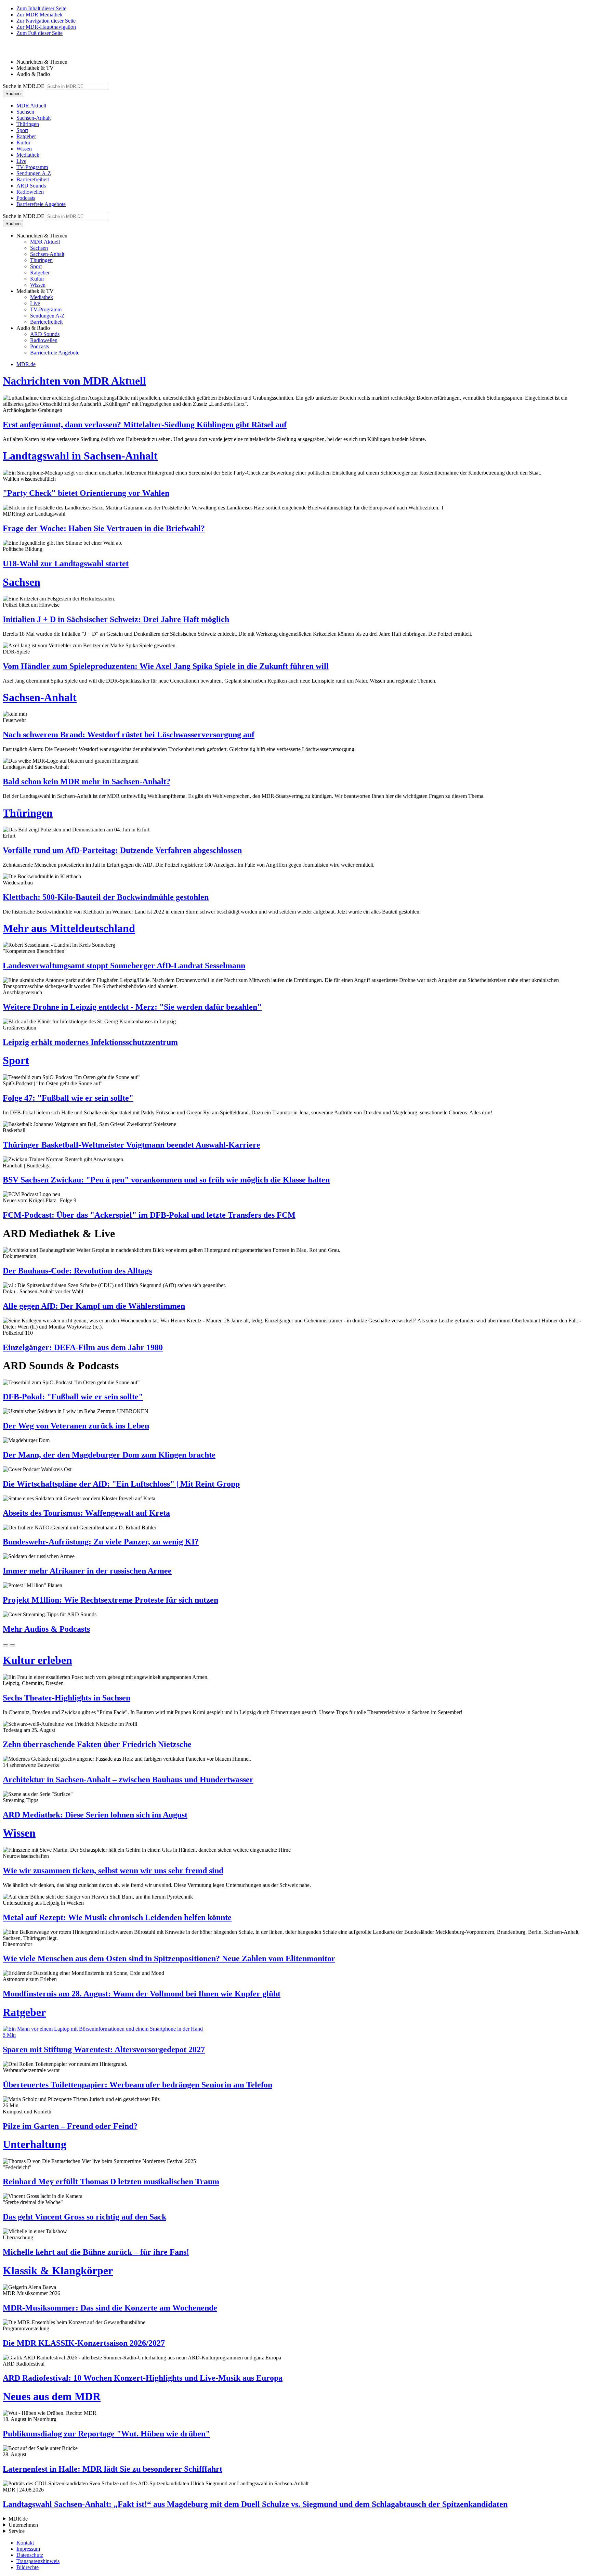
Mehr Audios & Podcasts (46, 1629)
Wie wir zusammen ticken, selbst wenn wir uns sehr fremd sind (113, 1870)
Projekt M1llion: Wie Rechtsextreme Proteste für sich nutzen (110, 1600)
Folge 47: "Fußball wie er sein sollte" (68, 1098)
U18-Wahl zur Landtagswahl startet (66, 564)
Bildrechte (28, 2567)
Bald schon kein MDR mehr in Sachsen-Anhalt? (87, 781)
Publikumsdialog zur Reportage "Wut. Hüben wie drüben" (106, 2434)
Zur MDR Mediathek (40, 15)
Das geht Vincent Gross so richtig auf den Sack (84, 2217)
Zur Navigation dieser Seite (46, 21)
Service (17, 2531)
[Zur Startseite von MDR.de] (17, 50)
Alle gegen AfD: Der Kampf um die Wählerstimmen (94, 1306)
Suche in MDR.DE (24, 86)
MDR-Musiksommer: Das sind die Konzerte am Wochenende (110, 2308)
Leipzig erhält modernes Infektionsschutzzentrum (90, 1042)
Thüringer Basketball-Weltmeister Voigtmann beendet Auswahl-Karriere (132, 1145)
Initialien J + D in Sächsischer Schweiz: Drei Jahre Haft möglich (116, 619)
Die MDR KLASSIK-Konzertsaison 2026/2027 (84, 2343)
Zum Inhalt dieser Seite (41, 8)
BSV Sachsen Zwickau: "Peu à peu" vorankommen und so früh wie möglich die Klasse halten (166, 1180)
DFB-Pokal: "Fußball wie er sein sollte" (73, 1397)
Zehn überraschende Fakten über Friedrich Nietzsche (97, 1744)
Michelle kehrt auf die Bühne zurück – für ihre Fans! (96, 2252)
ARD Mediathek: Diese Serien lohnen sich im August (95, 1815)
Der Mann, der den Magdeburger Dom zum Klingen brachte (109, 1455)
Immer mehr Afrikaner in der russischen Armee (87, 1571)
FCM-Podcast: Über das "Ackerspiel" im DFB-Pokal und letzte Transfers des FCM (149, 1215)
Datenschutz (30, 2555)
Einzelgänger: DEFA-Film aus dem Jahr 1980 (83, 1347)
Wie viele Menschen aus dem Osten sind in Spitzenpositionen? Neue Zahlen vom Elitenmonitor (169, 1958)
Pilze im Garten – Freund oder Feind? (70, 2126)
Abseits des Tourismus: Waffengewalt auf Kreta (86, 1513)
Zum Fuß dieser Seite (40, 33)
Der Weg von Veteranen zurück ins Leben (76, 1426)
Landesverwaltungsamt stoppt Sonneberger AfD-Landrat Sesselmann (124, 966)
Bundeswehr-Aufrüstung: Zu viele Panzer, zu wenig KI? (101, 1542)
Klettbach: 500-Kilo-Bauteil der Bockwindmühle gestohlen (106, 897)
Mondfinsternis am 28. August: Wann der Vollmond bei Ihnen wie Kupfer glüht (142, 1994)
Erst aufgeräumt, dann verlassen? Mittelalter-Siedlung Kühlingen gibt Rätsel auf (145, 425)
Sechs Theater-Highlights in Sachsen (67, 1698)
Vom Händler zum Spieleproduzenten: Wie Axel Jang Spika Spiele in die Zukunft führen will (166, 666)
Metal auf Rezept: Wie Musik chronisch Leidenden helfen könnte (117, 1917)
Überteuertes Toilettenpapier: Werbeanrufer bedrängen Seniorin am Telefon (137, 2085)
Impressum (28, 2549)
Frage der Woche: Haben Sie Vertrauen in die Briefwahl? (104, 528)
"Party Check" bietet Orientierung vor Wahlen (86, 493)
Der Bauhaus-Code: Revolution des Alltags (77, 1271)
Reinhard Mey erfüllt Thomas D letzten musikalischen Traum (111, 2182)
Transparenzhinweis (38, 2561)
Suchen (13, 94)
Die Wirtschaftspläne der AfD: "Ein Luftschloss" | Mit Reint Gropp (121, 1484)
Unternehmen (23, 2525)
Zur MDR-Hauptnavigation (46, 27)
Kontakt (25, 2543)
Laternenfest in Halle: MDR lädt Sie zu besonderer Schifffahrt (113, 2469)
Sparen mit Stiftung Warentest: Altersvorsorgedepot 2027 (104, 2049)
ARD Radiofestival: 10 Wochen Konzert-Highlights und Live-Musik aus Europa (143, 2378)
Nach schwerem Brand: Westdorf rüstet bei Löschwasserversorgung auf (129, 735)
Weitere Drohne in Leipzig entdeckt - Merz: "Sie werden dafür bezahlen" (132, 1007)
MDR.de (26, 364)
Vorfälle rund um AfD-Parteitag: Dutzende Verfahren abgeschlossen (122, 850)
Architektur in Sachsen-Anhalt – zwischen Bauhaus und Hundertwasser (128, 1779)
